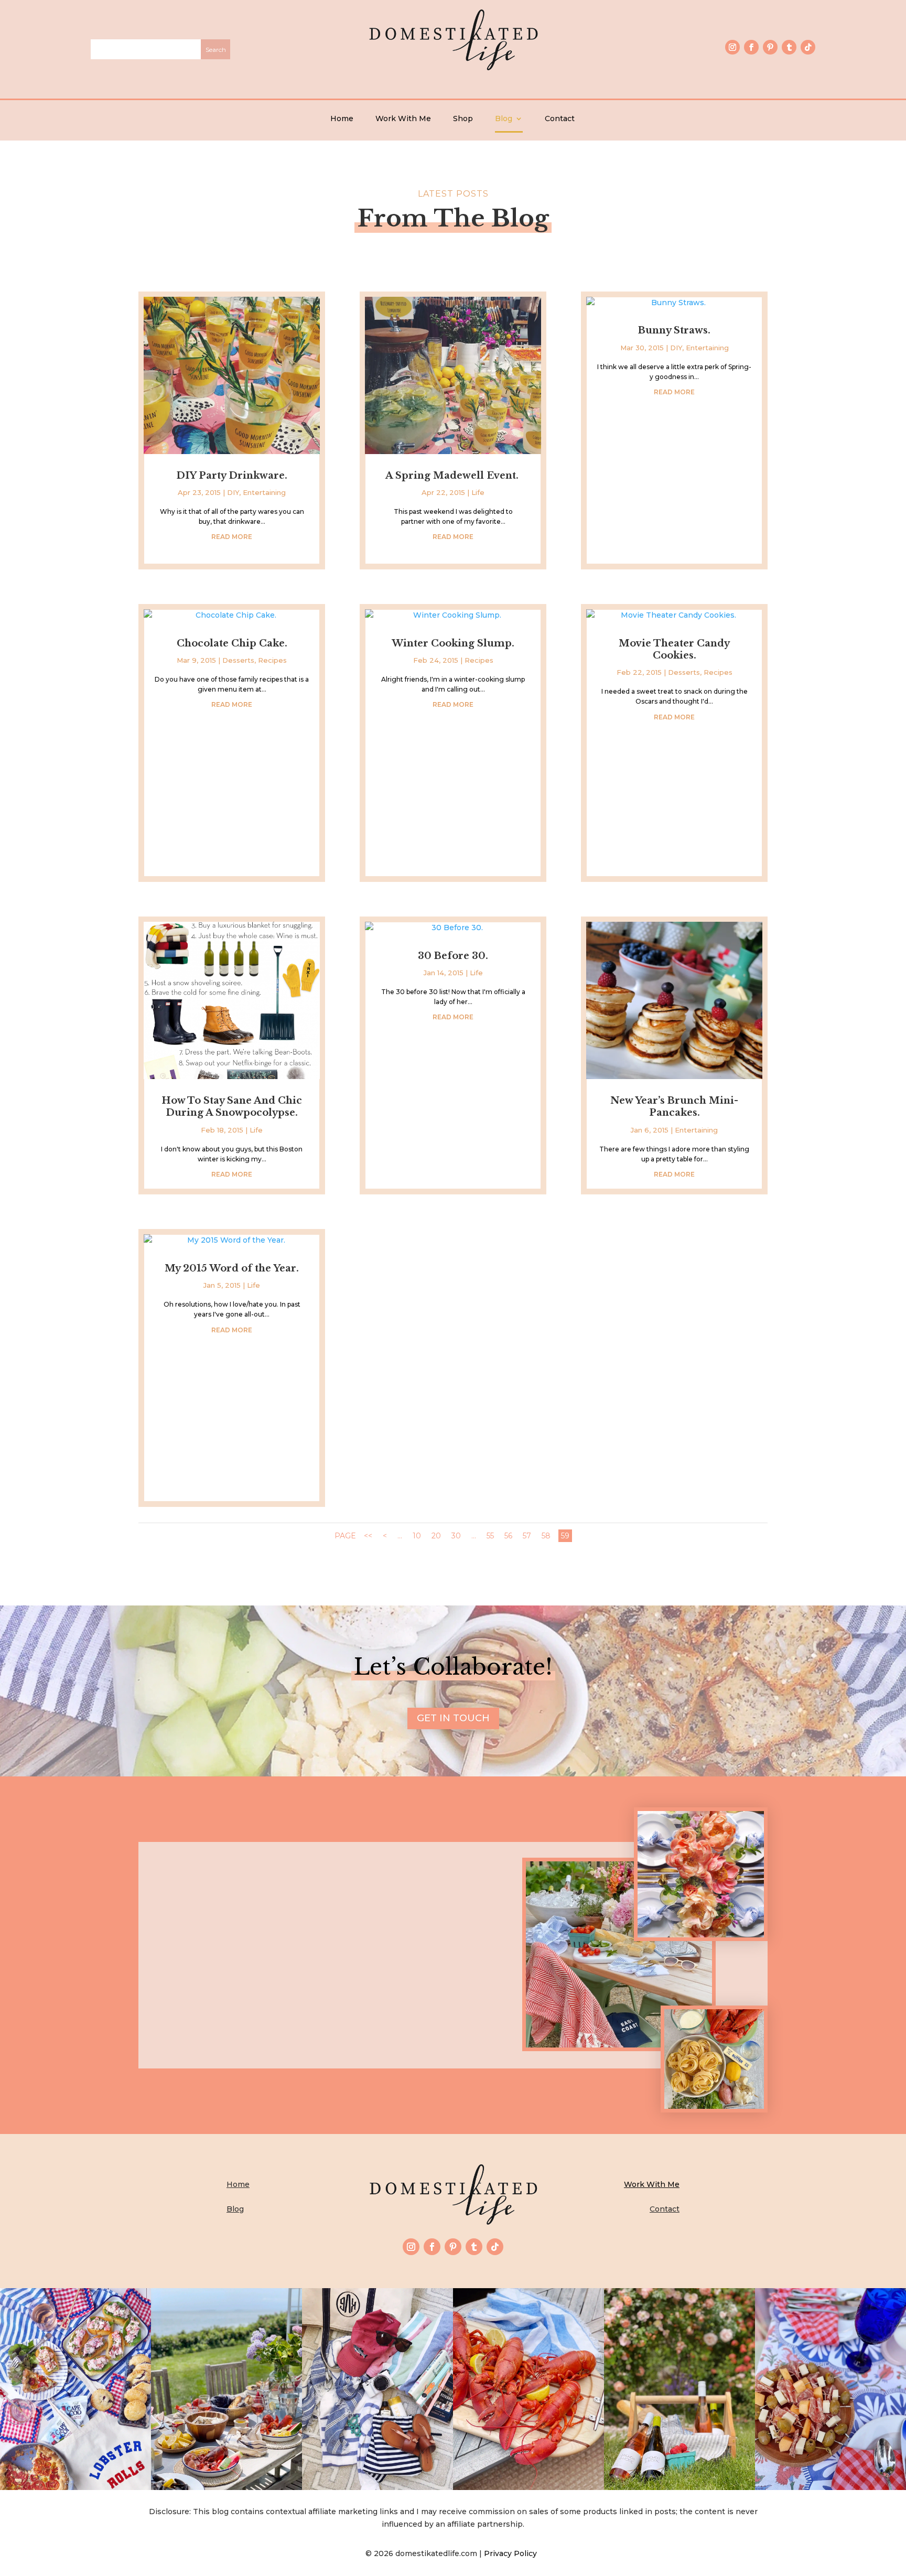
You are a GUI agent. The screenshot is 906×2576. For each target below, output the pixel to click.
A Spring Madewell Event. (453, 476)
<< (368, 1536)
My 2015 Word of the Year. (232, 1268)
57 (527, 1536)
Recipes (272, 660)
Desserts (238, 660)
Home (342, 118)
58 (546, 1536)
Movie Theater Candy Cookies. (674, 649)
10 (417, 1536)
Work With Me (403, 118)
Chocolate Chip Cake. (232, 643)
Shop (463, 118)
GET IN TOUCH (453, 1718)
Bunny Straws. (674, 330)
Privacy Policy (513, 2553)
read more (232, 537)
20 (436, 1536)
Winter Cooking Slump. (453, 643)
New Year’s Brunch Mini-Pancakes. (674, 1107)
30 (456, 1536)
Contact (560, 118)
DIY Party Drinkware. (232, 476)
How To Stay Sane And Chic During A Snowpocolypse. (232, 1107)
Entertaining (264, 492)
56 (508, 1536)
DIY (233, 492)
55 (490, 1536)
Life (256, 1130)
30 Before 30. (453, 956)
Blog (504, 118)
